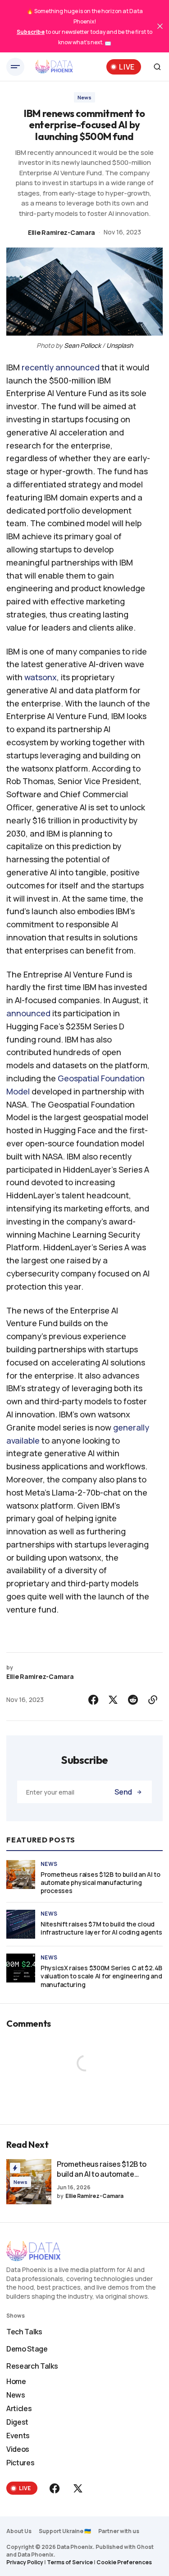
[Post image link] (21, 1875)
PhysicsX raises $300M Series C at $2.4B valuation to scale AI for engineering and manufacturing (101, 1976)
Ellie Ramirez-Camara (62, 232)
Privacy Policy (25, 2562)
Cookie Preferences (124, 2562)
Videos (18, 2449)
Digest (17, 2422)
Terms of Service (70, 2562)
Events (18, 2436)
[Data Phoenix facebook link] (55, 2488)
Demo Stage (27, 2349)
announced (28, 1013)
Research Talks (32, 2366)
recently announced (61, 367)
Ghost (145, 2547)
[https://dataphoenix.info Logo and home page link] (54, 67)
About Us (19, 2531)
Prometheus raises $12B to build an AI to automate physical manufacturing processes (100, 1883)
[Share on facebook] (93, 1700)
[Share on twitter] (113, 1700)
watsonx (41, 677)
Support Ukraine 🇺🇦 (65, 2531)
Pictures (20, 2463)
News (84, 97)
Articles (19, 2408)
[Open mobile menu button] (15, 67)
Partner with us (119, 2531)
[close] (160, 26)
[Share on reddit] (133, 1700)
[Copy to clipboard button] (153, 1700)
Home (16, 2381)
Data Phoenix (36, 2555)
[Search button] (157, 67)
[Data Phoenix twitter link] (77, 2488)
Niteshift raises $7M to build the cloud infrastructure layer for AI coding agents (101, 1928)
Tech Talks (24, 2332)
